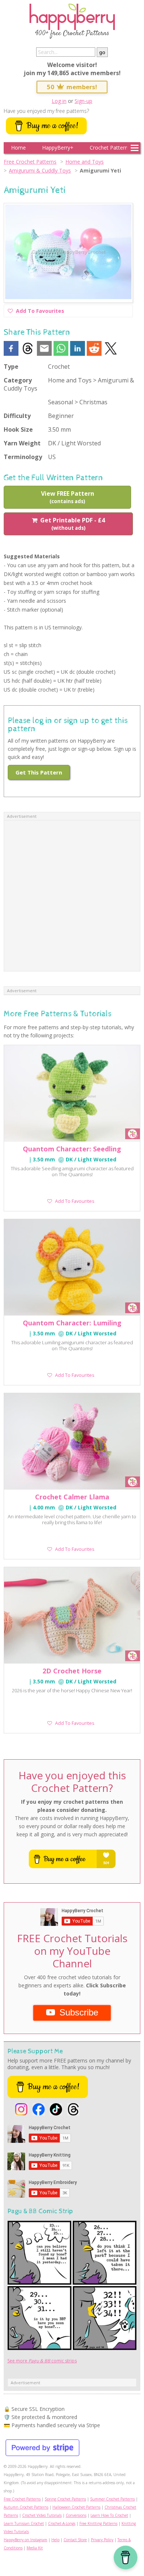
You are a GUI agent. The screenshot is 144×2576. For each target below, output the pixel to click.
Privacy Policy (102, 2540)
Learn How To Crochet (109, 2515)
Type (11, 367)
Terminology (23, 457)
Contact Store (75, 2540)
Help (55, 2540)
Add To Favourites (40, 312)
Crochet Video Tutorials (42, 2515)
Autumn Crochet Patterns (26, 2507)
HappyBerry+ (58, 148)
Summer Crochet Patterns (112, 2499)
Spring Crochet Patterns (65, 2499)
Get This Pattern (39, 772)
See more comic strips (42, 2361)
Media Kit (35, 2548)
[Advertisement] (72, 896)
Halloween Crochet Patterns (76, 2507)
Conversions (76, 2515)
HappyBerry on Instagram (25, 2540)
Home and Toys (85, 162)
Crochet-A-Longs (62, 2523)
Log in (59, 101)
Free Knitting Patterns (98, 2523)
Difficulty (17, 416)
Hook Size (18, 429)
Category (18, 380)
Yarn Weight (22, 443)
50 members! (72, 87)
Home (18, 148)
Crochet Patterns (110, 148)
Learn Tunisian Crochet (24, 2523)
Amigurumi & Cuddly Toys (40, 170)
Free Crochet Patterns (30, 162)
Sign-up (83, 101)
